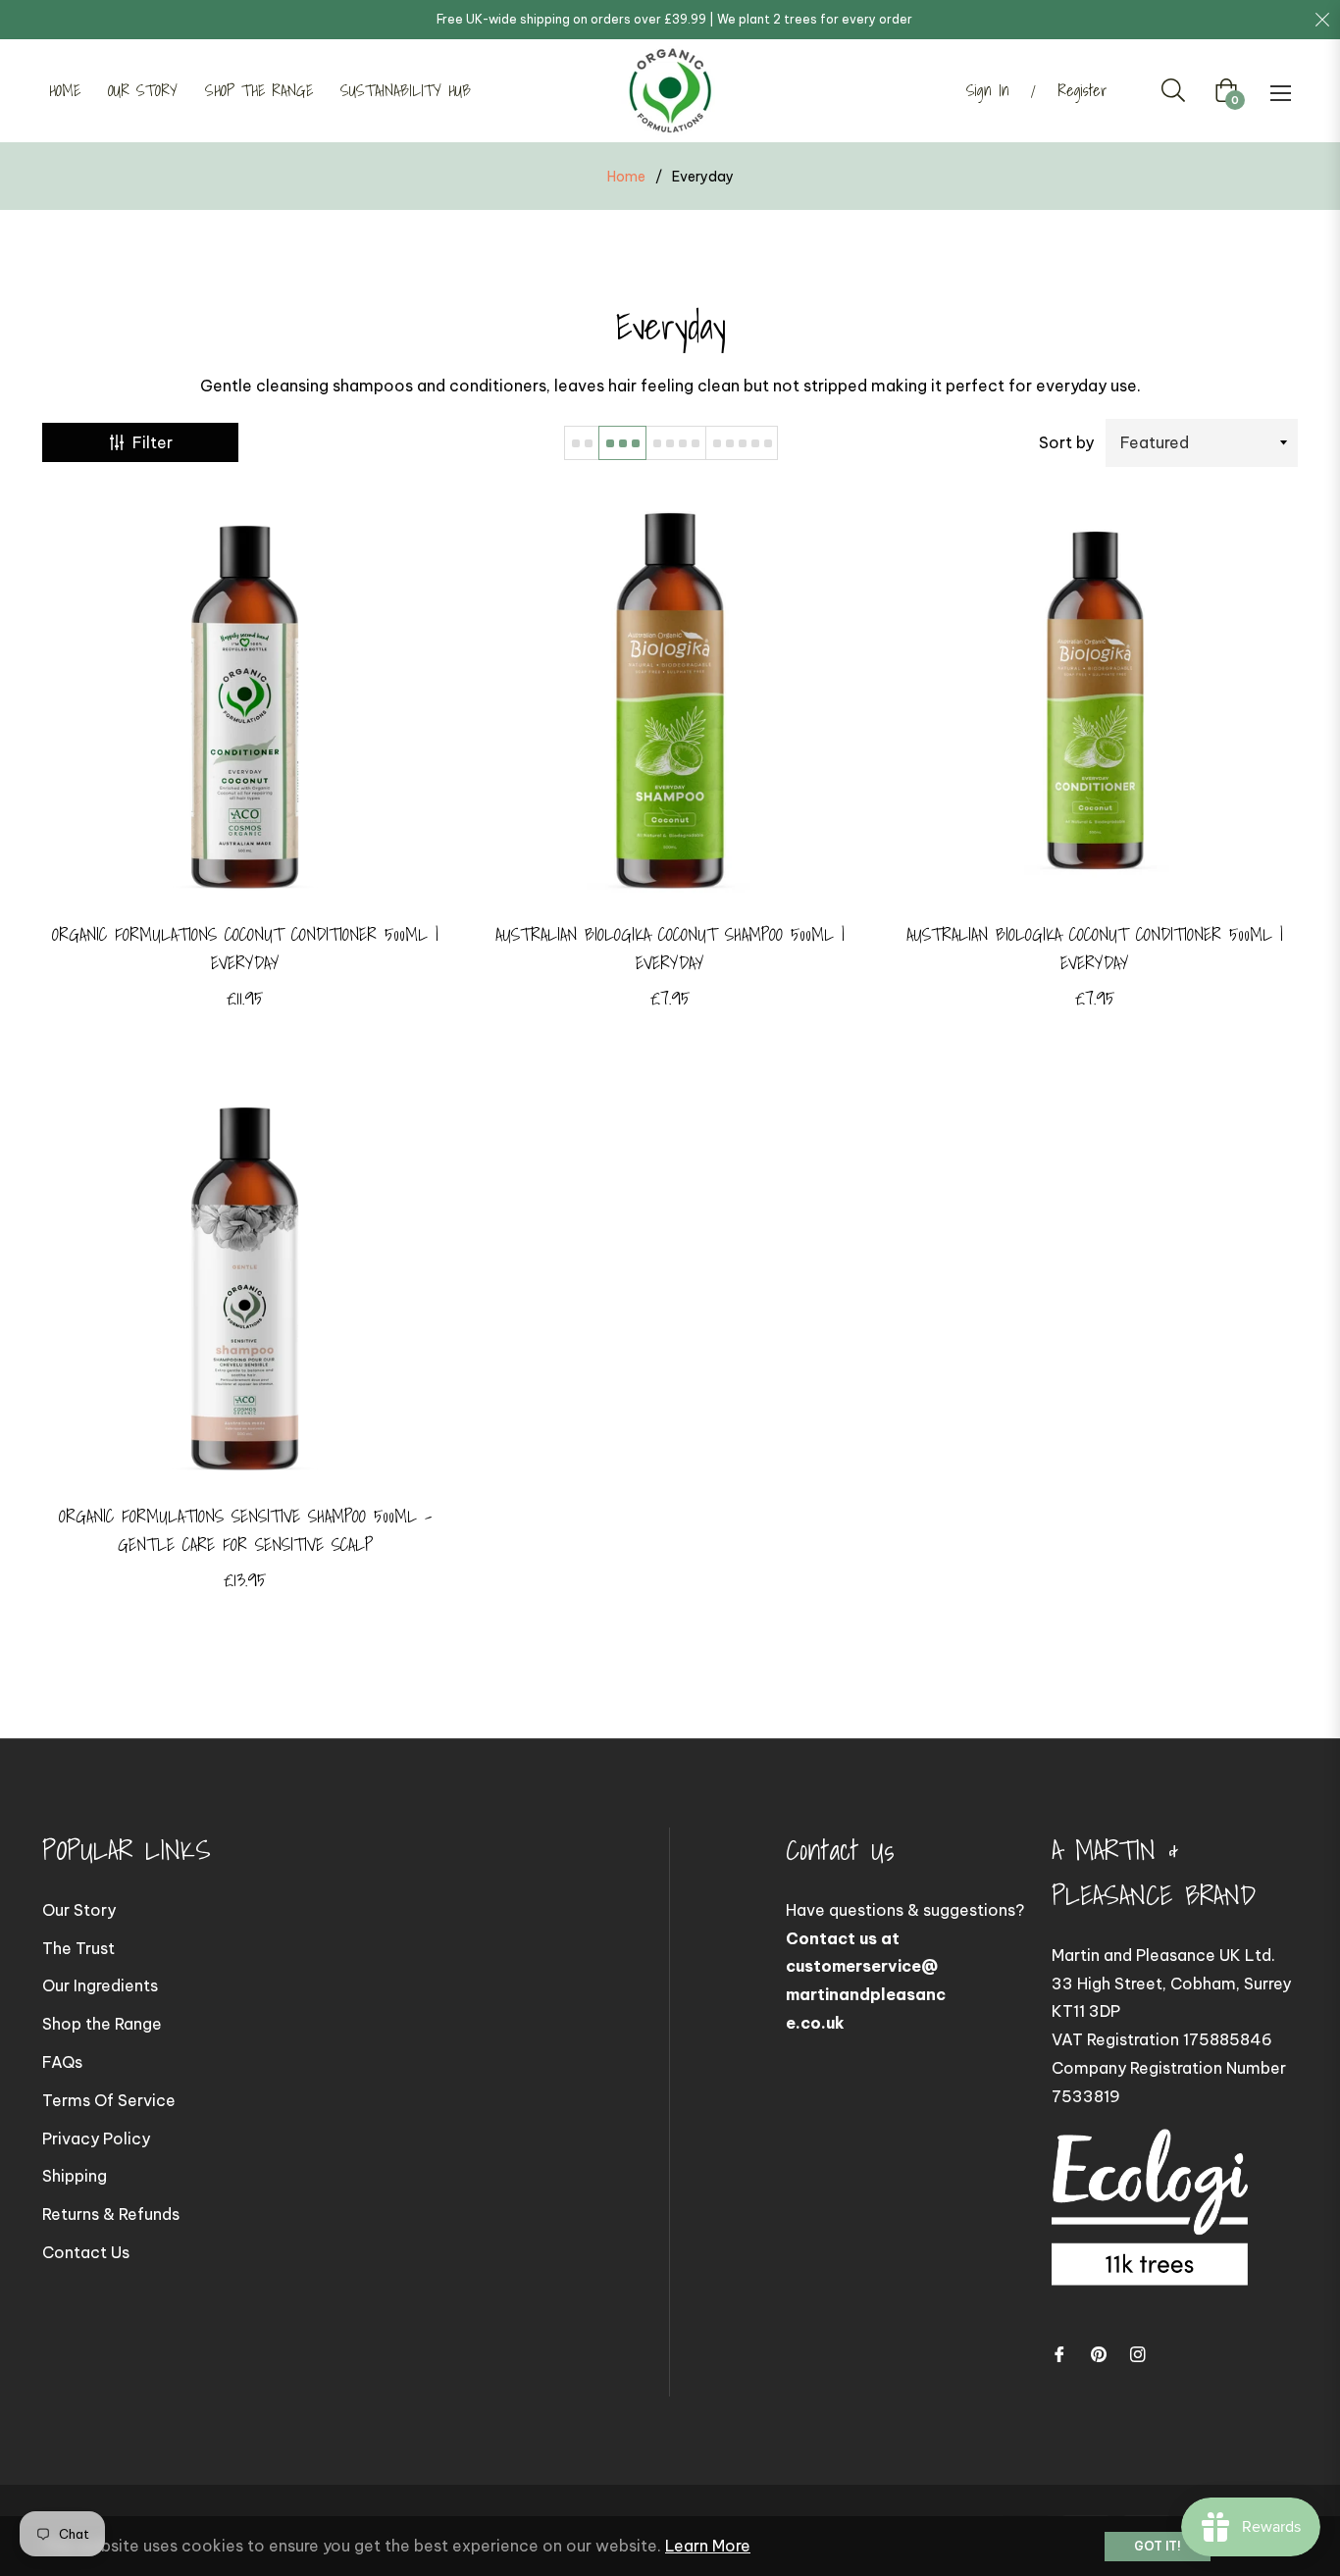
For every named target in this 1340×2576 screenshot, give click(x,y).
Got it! (1158, 2546)
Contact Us (86, 2252)
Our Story (79, 1910)
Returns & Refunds (111, 2214)
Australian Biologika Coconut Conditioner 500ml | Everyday (1095, 949)
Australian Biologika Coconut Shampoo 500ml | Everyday (670, 949)
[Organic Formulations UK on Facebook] (1059, 2353)
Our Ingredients (100, 1985)
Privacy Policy (96, 2138)
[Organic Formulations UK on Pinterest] (1099, 2353)
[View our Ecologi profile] (1150, 2227)
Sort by (1066, 442)
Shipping (75, 2176)
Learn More (708, 2546)
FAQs (62, 2062)
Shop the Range (102, 2024)
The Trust (78, 1948)
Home (626, 177)
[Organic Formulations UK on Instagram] (1138, 2353)
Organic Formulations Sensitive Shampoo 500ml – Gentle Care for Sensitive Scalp (245, 1530)
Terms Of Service (109, 2100)
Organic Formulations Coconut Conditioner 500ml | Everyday (245, 949)
